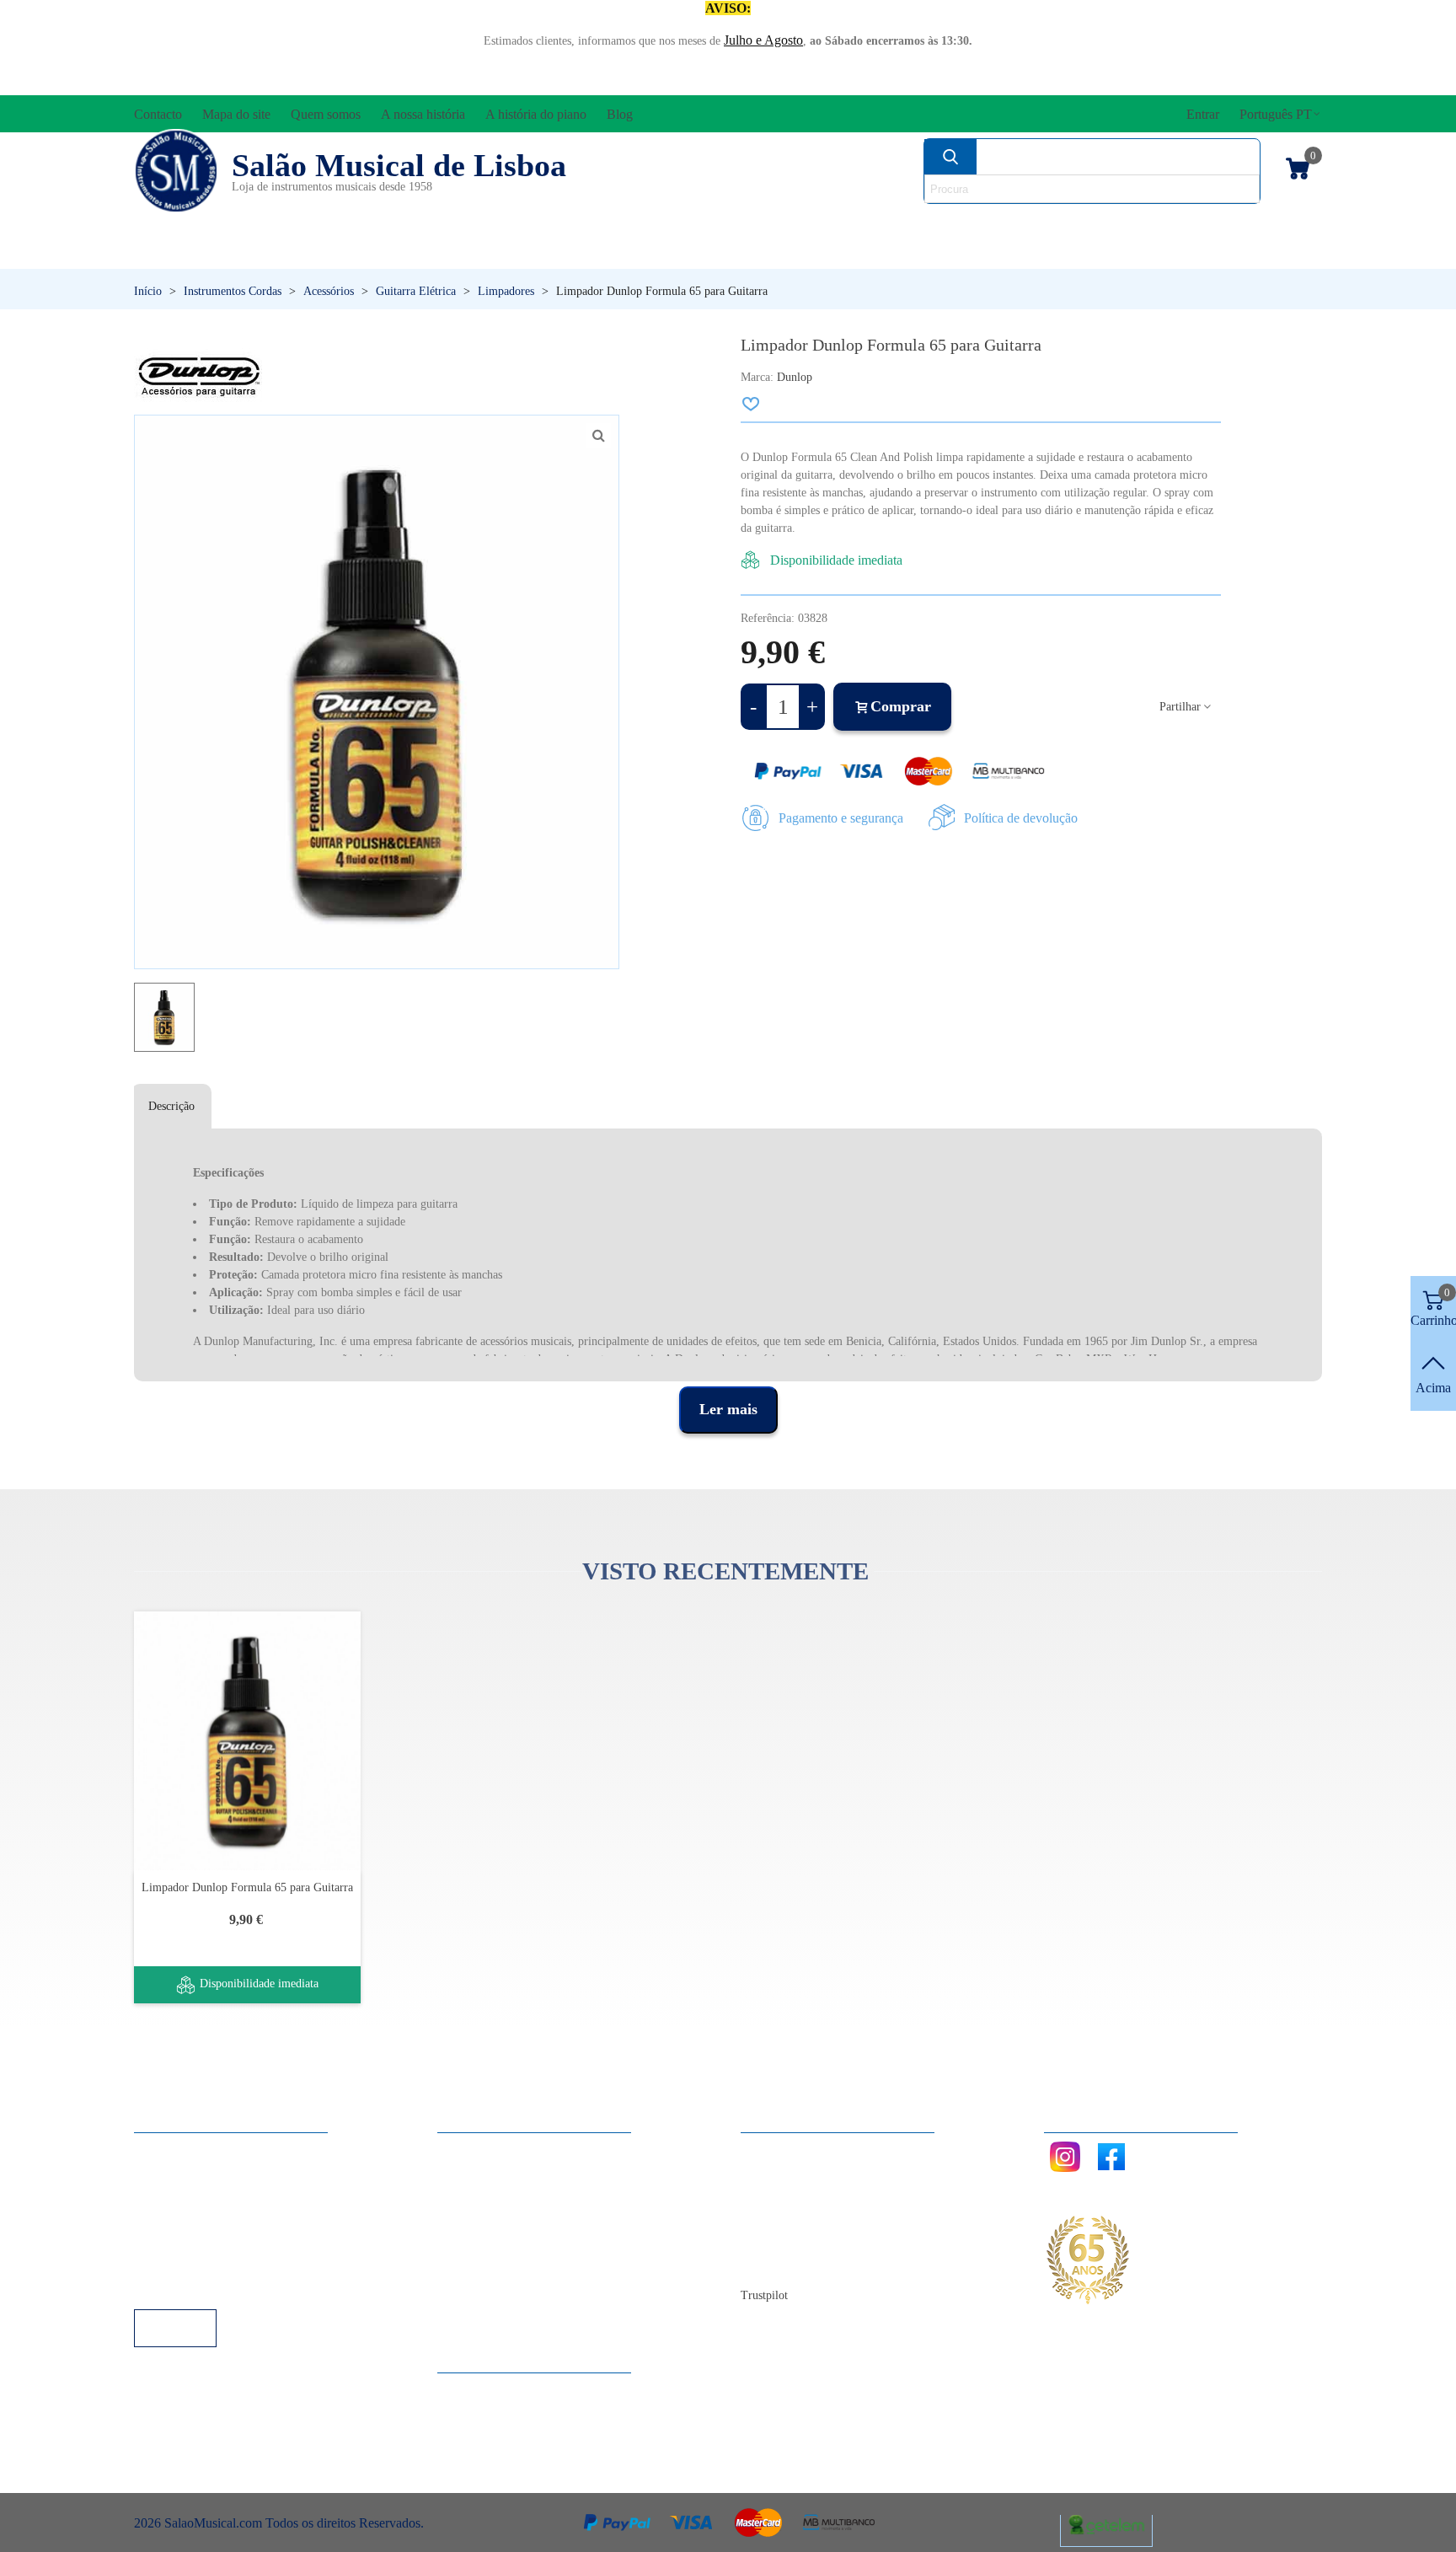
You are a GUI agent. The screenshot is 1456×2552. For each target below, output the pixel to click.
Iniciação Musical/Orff (266, 252)
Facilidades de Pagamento (220, 2263)
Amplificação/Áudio (580, 224)
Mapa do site (792, 2172)
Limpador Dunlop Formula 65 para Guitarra (247, 1887)
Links (166, 2172)
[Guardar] (752, 404)
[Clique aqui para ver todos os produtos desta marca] (199, 375)
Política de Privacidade (211, 2195)
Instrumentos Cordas (966, 224)
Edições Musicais (1223, 224)
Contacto (782, 2150)
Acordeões (362, 224)
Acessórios (190, 224)
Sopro (961, 252)
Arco (768, 224)
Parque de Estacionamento (221, 2241)
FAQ (164, 2150)
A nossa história (800, 2218)
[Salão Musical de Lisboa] (176, 171)
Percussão (562, 252)
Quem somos (792, 2195)
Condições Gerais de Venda (225, 2218)
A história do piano (808, 2241)
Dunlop (795, 377)
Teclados (1163, 252)
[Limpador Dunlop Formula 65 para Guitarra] (247, 1741)
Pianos (773, 252)
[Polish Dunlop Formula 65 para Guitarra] (598, 436)
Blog (771, 2263)
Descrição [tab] (171, 1106)
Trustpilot (764, 2295)
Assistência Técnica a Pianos (227, 2286)
